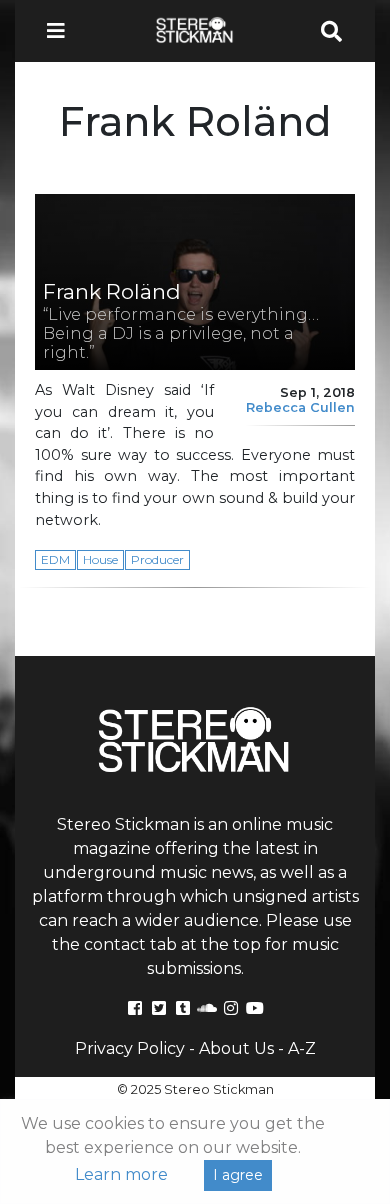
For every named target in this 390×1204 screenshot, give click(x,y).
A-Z (302, 1048)
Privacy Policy (130, 1048)
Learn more (121, 1174)
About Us (236, 1048)
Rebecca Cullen (300, 407)
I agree (238, 1175)
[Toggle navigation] (62, 31)
